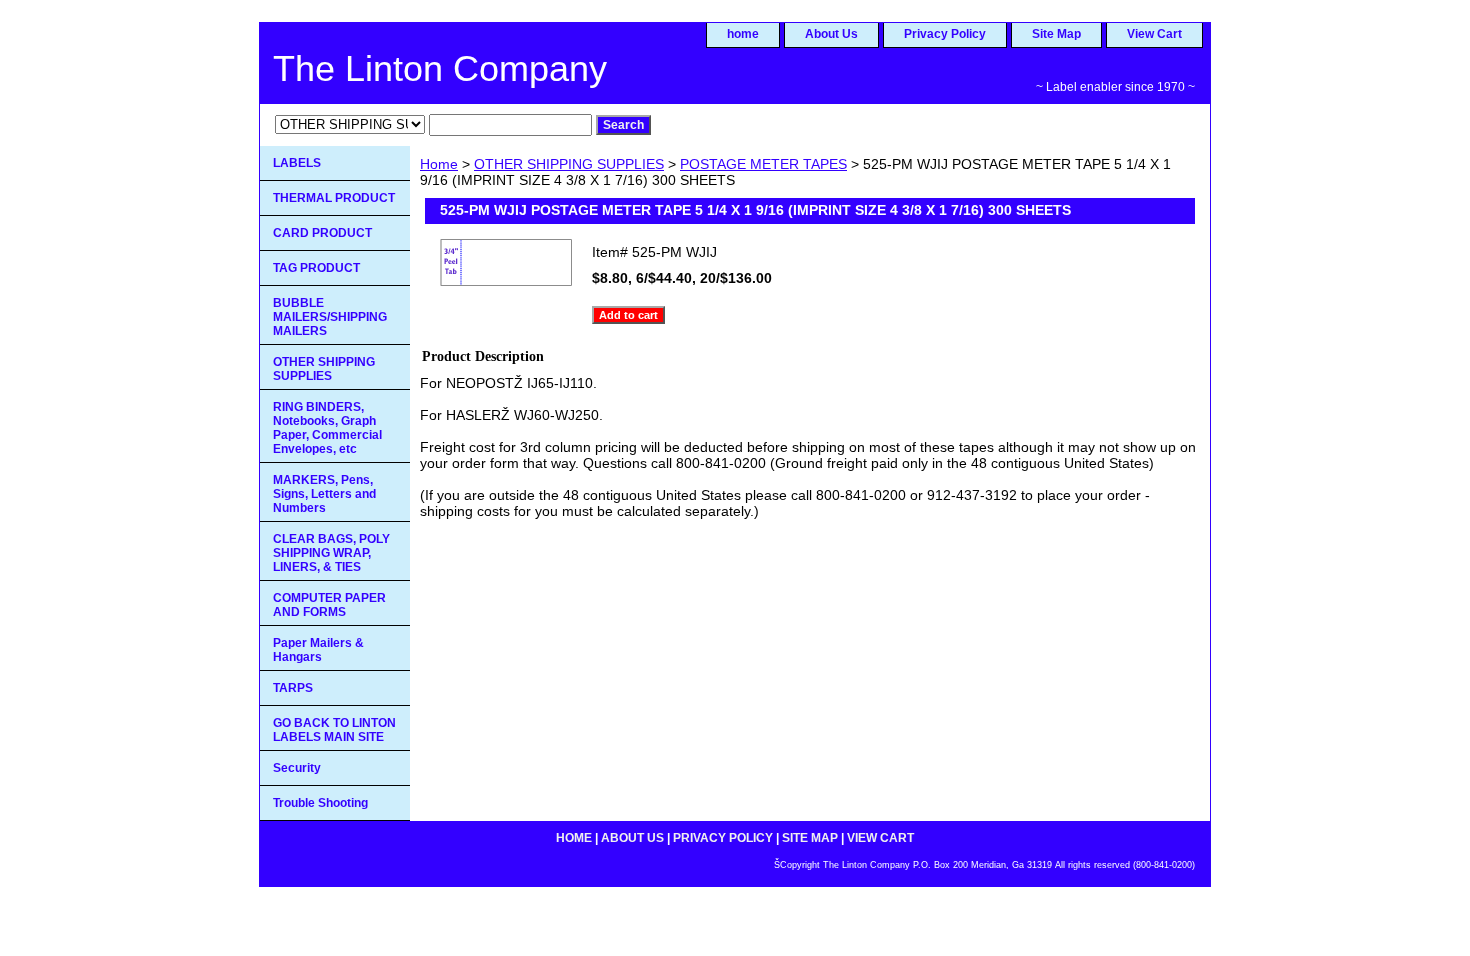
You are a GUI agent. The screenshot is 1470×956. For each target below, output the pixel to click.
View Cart (1154, 34)
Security (297, 768)
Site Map (1056, 34)
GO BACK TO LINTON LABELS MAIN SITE (334, 730)
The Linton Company (440, 68)
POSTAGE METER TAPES (763, 164)
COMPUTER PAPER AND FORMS (329, 605)
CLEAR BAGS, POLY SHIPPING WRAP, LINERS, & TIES (331, 553)
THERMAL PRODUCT (334, 198)
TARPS (293, 688)
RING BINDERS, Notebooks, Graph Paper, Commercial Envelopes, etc (327, 428)
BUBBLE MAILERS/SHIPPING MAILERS (330, 317)
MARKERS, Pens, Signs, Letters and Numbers (324, 494)
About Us (831, 34)
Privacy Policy (945, 34)
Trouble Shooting (320, 803)
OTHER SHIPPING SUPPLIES (569, 164)
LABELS (297, 163)
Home (439, 164)
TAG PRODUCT (316, 268)
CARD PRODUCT (322, 233)
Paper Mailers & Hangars (318, 650)
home (743, 34)
